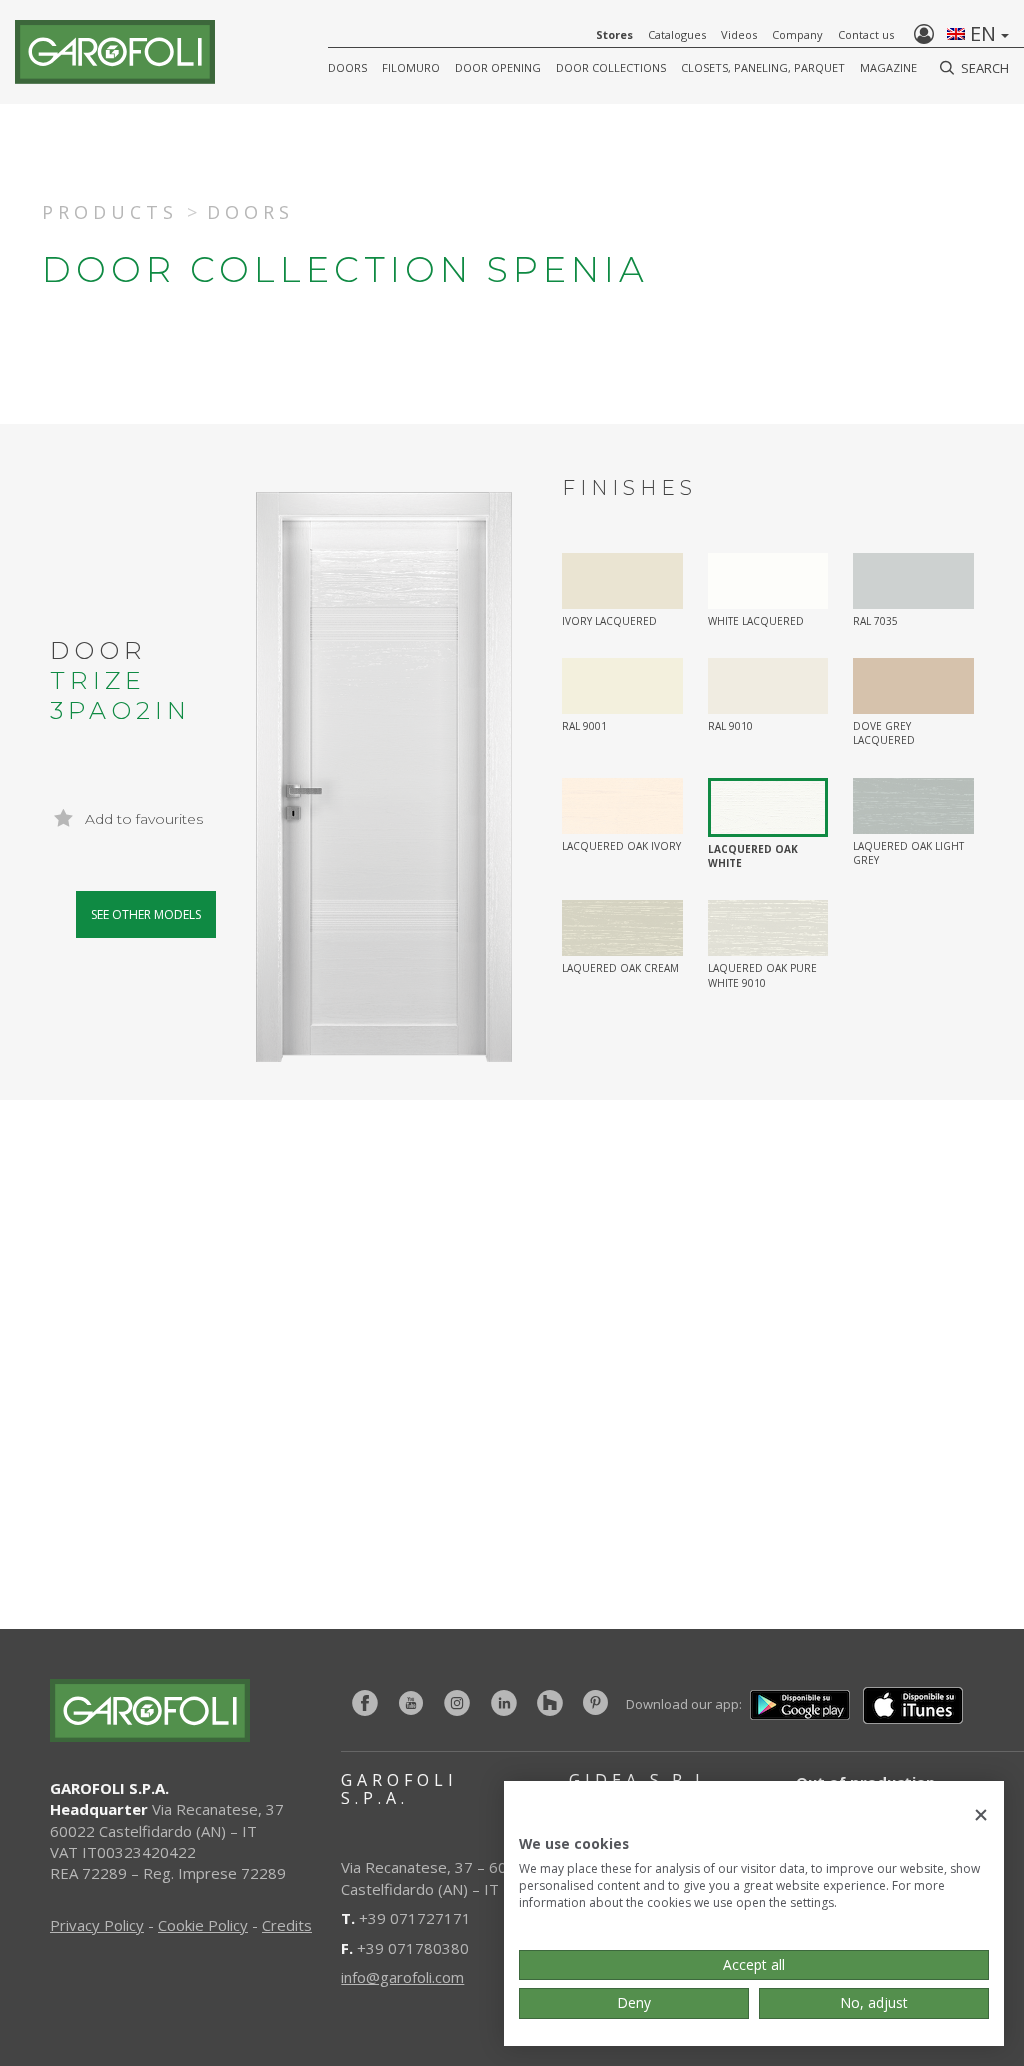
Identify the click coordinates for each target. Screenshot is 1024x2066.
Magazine (888, 67)
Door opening (498, 67)
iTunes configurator (290, 1473)
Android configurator (774, 1473)
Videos (739, 34)
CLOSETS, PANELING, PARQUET (763, 67)
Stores (614, 34)
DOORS (347, 67)
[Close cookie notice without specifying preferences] (981, 1815)
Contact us (866, 34)
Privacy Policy (97, 1925)
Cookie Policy (203, 1925)
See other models (146, 914)
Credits (287, 1925)
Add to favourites (142, 819)
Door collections (611, 67)
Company (797, 34)
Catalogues (677, 34)
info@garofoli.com (402, 1977)
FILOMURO (411, 67)
